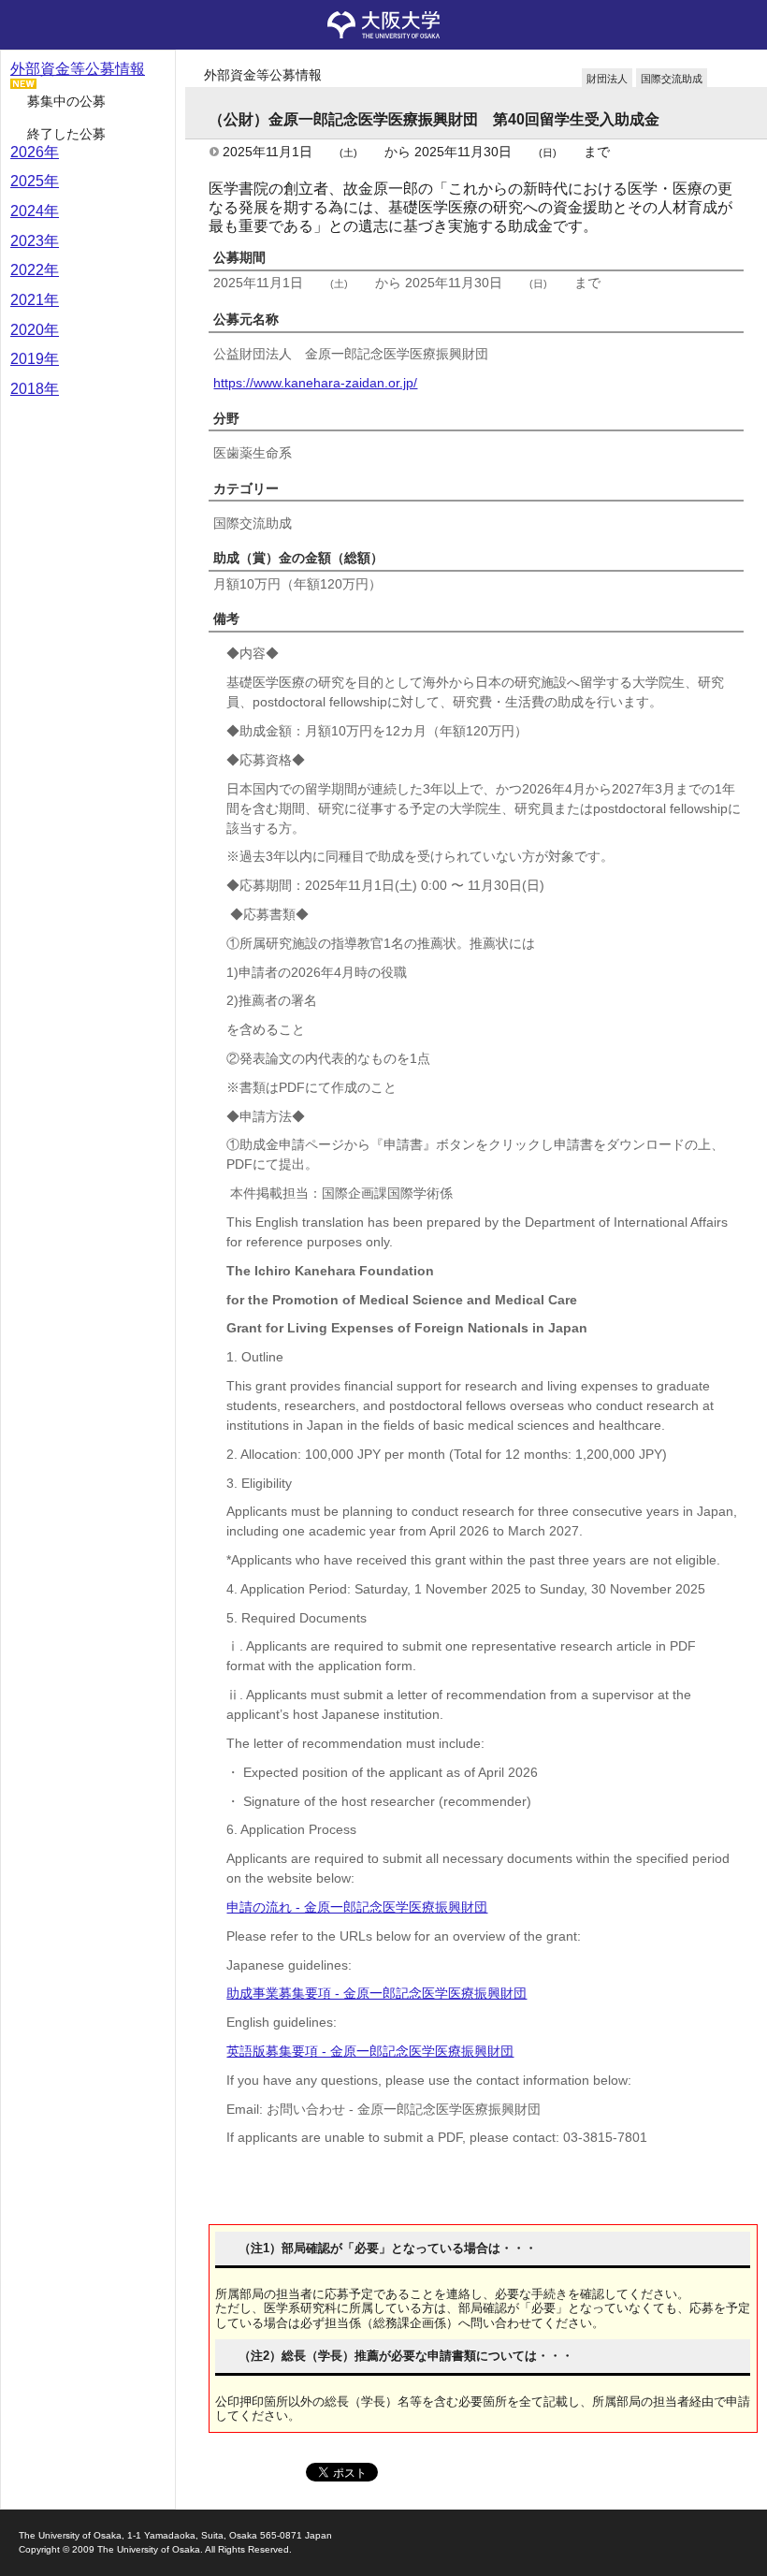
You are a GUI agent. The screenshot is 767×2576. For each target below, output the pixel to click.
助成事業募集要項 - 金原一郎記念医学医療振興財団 (376, 1993)
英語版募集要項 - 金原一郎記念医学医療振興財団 (370, 2051)
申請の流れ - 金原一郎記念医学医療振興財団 (357, 1907)
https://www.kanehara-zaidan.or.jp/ (315, 383)
